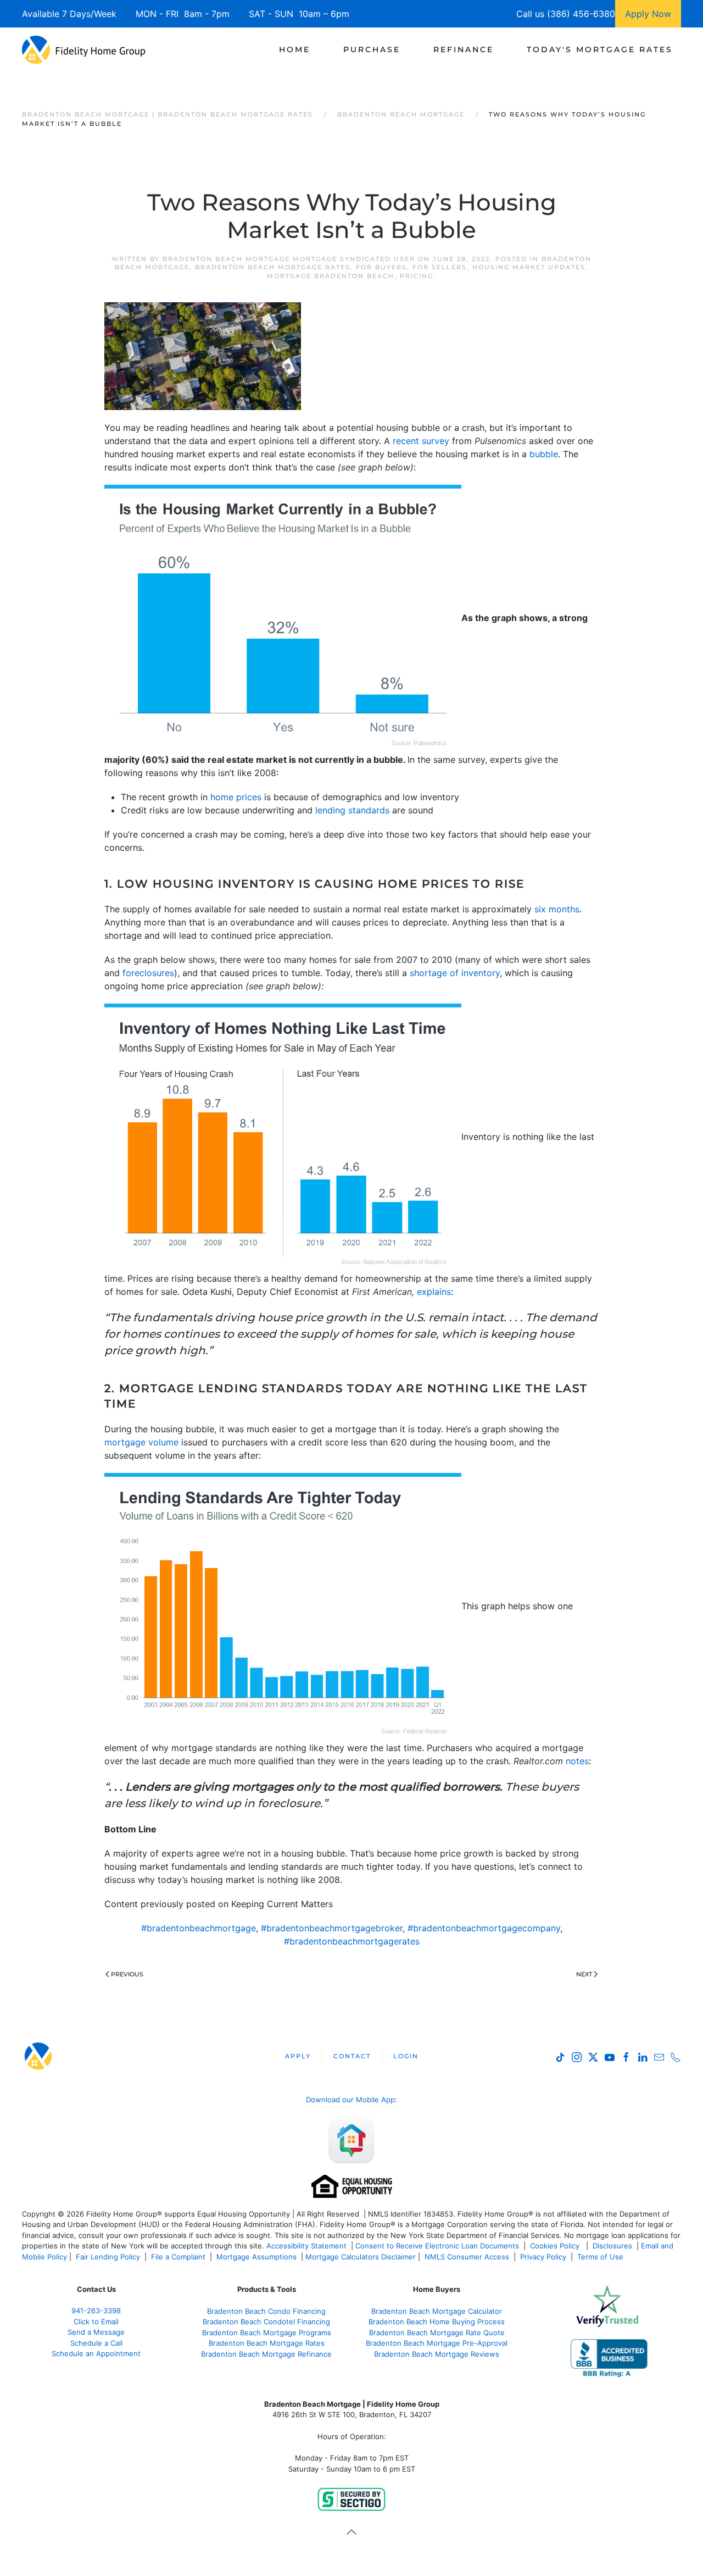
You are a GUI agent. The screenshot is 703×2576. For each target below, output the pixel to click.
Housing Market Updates (529, 267)
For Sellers (440, 267)
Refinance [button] (464, 49)
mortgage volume (141, 1442)
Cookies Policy (556, 2246)
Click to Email (96, 2322)
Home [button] (295, 49)
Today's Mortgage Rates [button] (600, 49)
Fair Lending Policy (108, 2257)
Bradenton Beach (231, 2333)
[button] (351, 2532)
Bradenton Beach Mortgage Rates (273, 267)
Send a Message (96, 2332)
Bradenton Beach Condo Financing (266, 2311)
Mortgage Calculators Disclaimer (361, 2257)
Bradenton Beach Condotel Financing (266, 2322)
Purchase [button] (372, 49)
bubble (544, 454)
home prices (236, 797)
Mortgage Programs (296, 2333)
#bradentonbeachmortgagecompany (484, 1928)
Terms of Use (601, 2257)
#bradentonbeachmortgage (199, 1928)
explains (434, 1292)
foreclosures (148, 973)
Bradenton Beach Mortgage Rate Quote (437, 2333)
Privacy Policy (543, 2257)
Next (584, 1974)
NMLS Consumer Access (467, 2257)
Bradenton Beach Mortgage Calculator (437, 2311)
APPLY (298, 2056)
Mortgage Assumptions (256, 2257)
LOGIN (406, 2056)
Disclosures (612, 2246)
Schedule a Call (96, 2343)
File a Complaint (179, 2257)
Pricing (417, 276)
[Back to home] (84, 49)
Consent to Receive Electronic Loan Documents (437, 2246)
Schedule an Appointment (96, 2353)
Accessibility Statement (306, 2246)
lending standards (352, 810)
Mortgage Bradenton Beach (331, 276)
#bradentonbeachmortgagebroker (332, 1928)
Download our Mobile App (350, 2099)
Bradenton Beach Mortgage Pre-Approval (437, 2343)
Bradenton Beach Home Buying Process (437, 2322)
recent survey (421, 441)
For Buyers (381, 267)
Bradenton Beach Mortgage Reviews (437, 2354)
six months (557, 909)
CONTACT (352, 2056)
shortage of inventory (455, 973)
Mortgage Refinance (296, 2354)
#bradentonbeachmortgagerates (352, 1941)
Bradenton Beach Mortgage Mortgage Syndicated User (289, 259)
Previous (127, 1974)
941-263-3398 (96, 2311)
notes (577, 1761)
